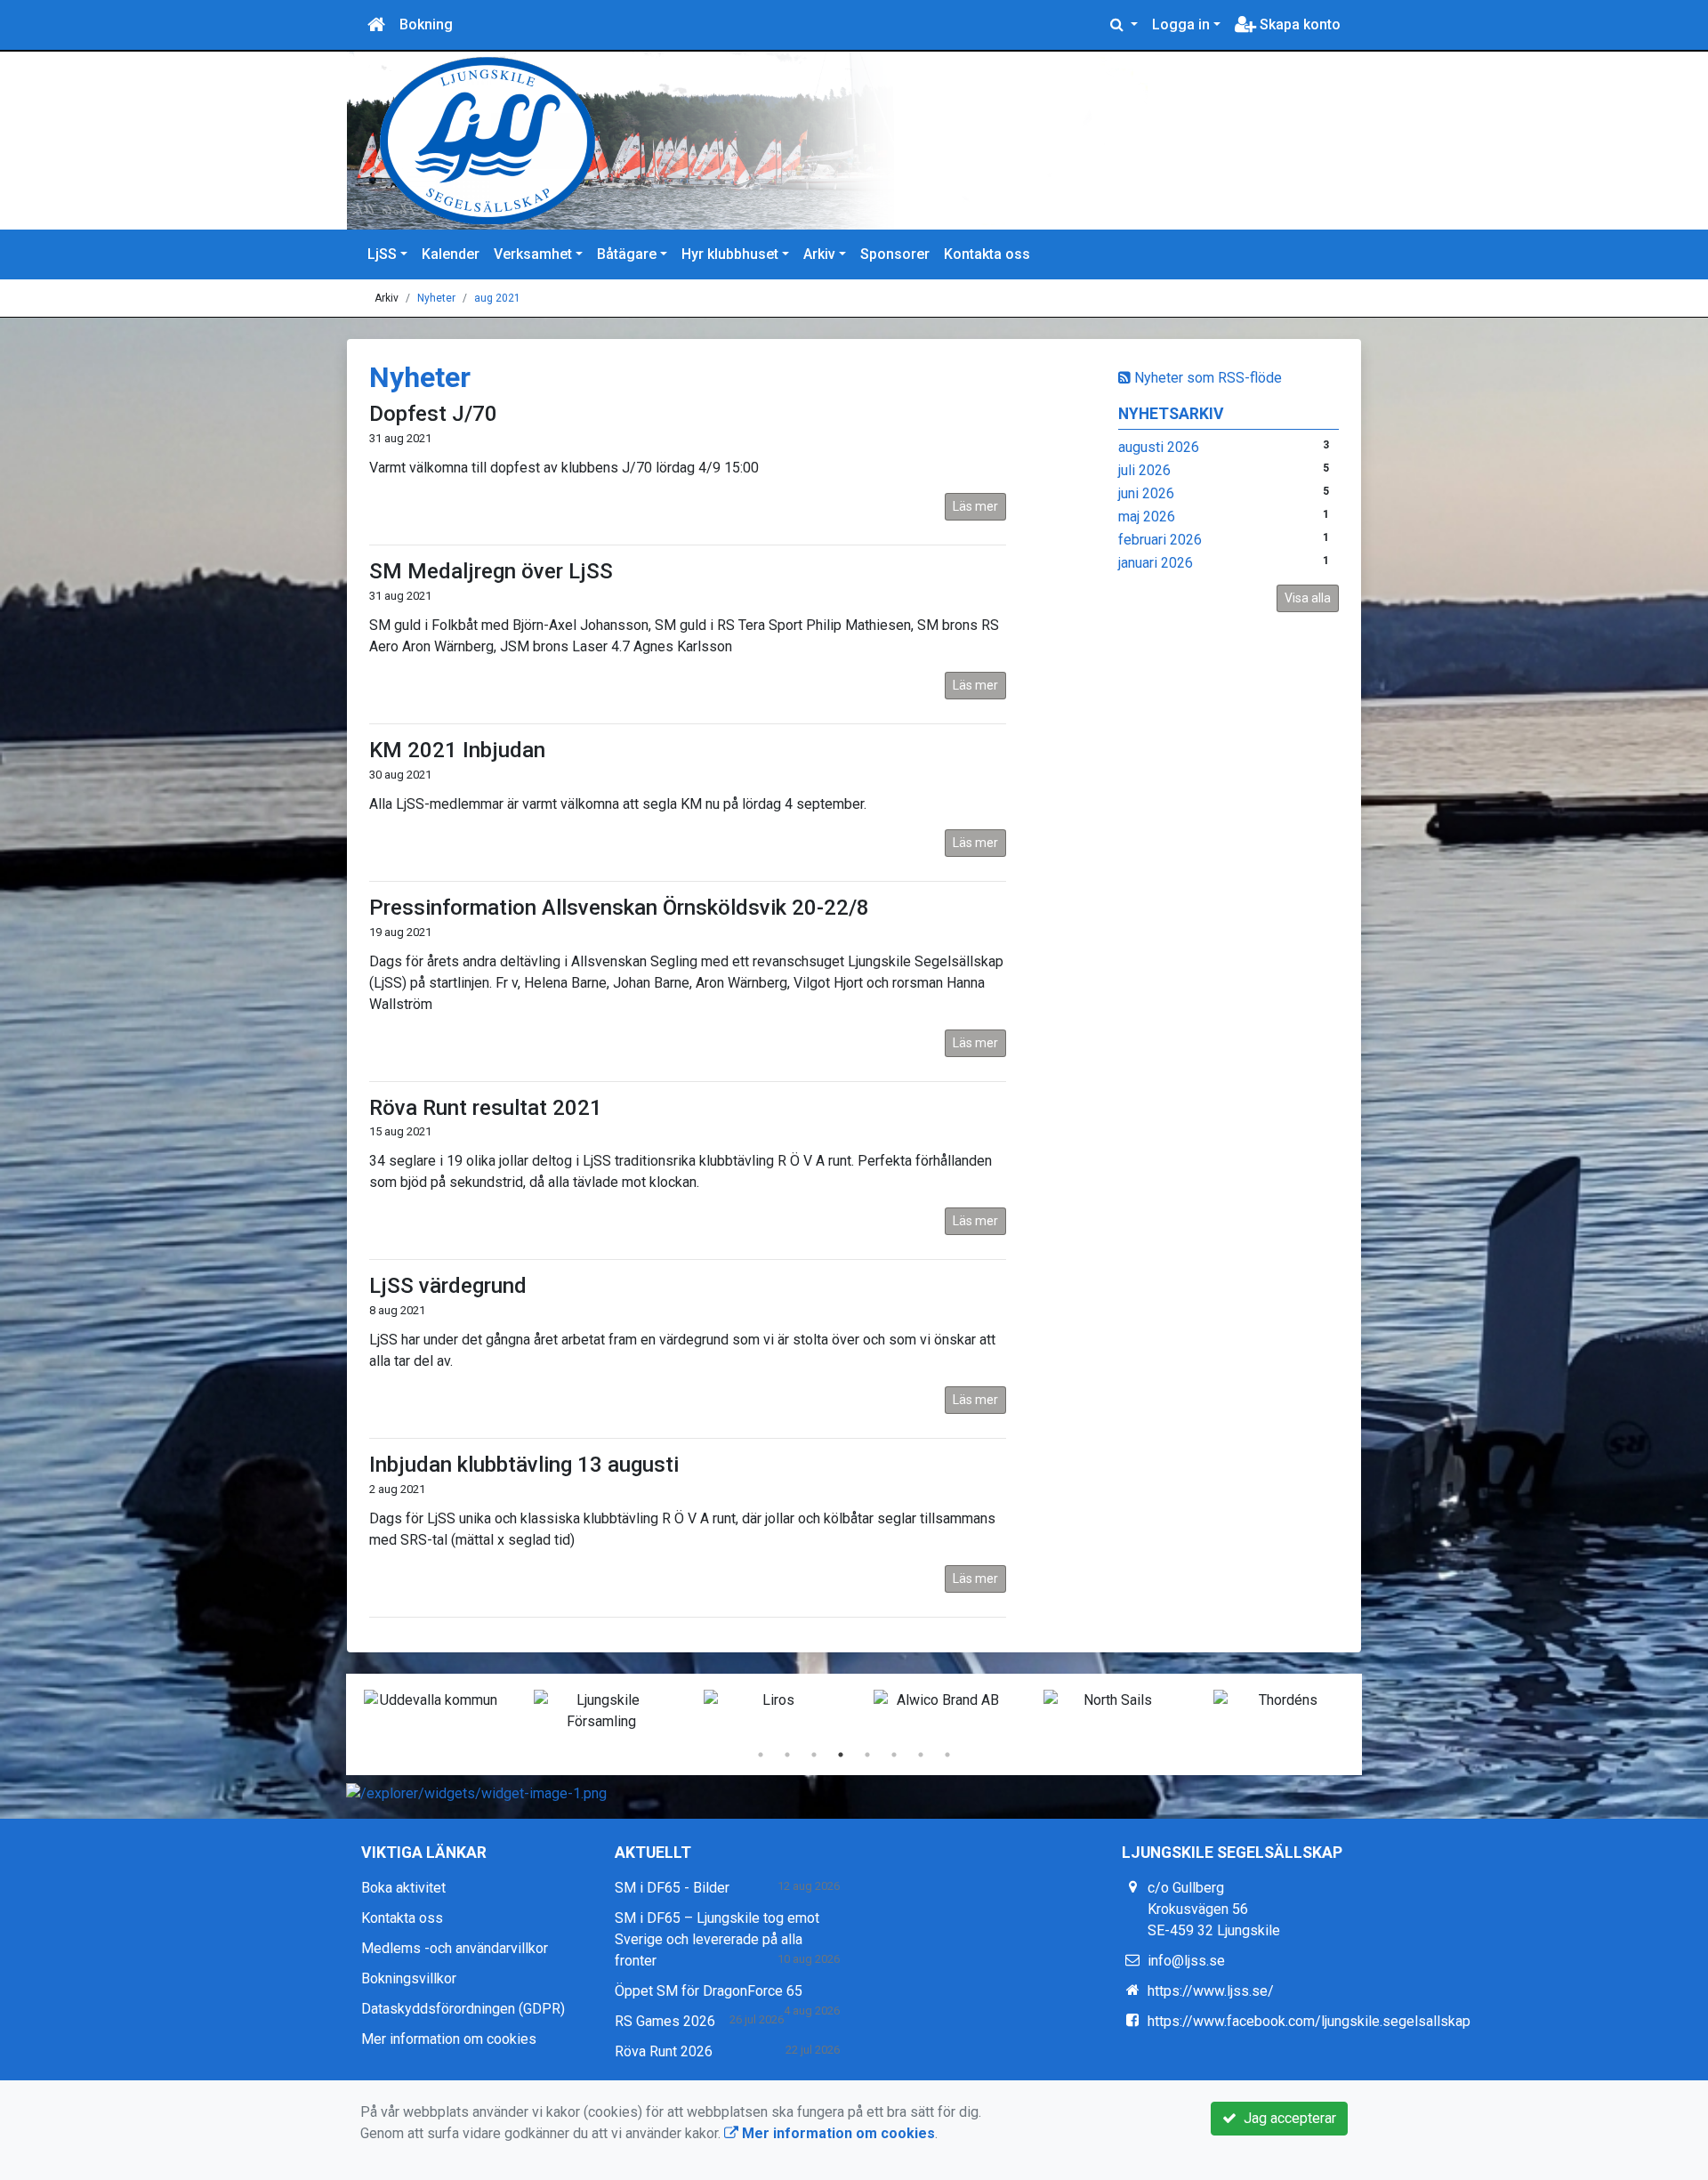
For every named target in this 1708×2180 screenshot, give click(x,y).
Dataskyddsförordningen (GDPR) (463, 2009)
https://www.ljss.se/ (1211, 1991)
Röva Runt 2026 (664, 2051)
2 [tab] (787, 1755)
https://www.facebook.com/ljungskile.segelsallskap (1309, 2021)
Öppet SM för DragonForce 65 (709, 1991)
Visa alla (1308, 598)
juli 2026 (1144, 470)
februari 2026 (1160, 540)
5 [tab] (867, 1755)
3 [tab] (814, 1755)
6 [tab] (894, 1755)
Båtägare (627, 254)
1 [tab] (761, 1755)
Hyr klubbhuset (730, 254)
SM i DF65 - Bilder (672, 1888)
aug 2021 (497, 298)
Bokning (426, 24)
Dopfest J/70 (433, 414)
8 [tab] (947, 1755)
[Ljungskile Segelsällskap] (774, 141)
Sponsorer (895, 254)
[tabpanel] (431, 1700)
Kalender (451, 254)
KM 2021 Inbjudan (457, 750)
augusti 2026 (1159, 447)
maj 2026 (1147, 517)
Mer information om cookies (449, 2039)
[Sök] (1124, 25)
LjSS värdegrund (448, 1286)
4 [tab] (841, 1755)
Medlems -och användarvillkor (455, 1948)
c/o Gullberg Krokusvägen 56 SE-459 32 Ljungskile (1214, 1909)
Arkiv (819, 254)
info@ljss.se (1186, 1961)
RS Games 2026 (665, 2021)
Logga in (1181, 24)
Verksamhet (533, 254)
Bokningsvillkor (409, 1978)
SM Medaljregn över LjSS (491, 571)
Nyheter (436, 298)
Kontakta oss (987, 254)
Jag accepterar (1286, 2118)
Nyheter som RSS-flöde (1206, 378)
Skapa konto (1298, 24)
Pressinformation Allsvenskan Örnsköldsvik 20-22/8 (619, 908)
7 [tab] (921, 1755)
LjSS (382, 254)
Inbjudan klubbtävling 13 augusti (524, 1465)
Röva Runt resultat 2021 (486, 1108)
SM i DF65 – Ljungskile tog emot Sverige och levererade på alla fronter (717, 1939)
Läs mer (975, 506)
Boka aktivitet (403, 1888)
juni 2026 (1146, 493)
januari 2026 (1156, 563)
